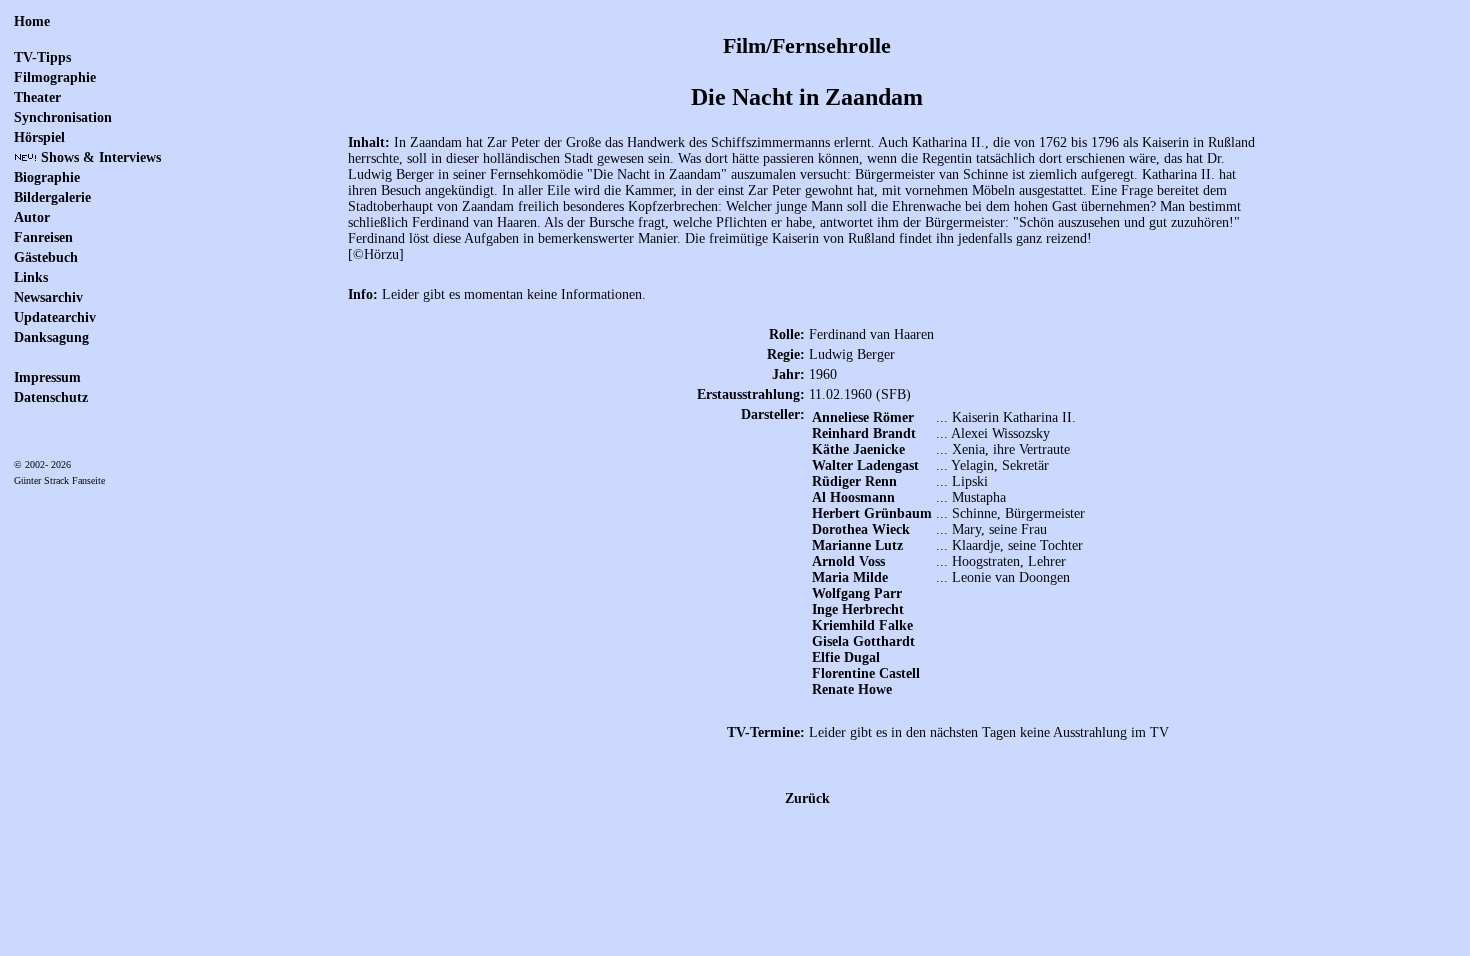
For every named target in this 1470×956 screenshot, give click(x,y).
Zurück (807, 798)
